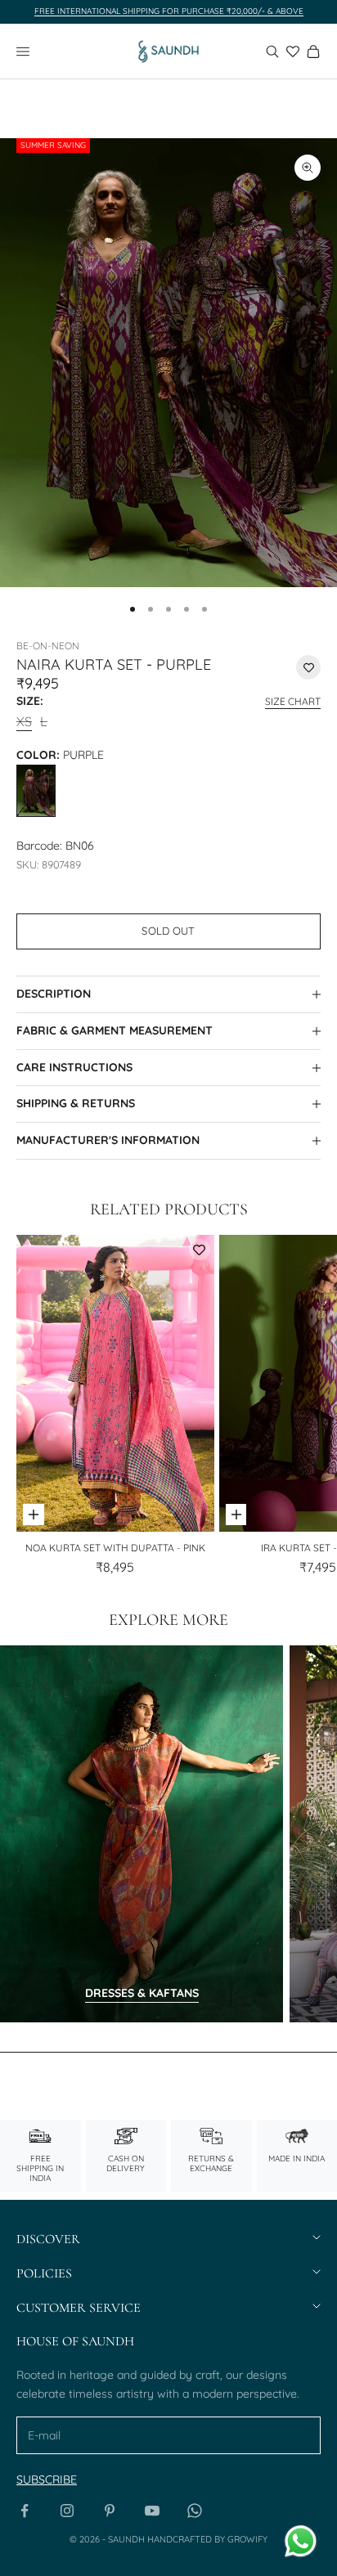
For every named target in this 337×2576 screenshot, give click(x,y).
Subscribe (47, 2480)
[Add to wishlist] (308, 667)
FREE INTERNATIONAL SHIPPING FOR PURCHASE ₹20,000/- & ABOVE (169, 11)
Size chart (293, 701)
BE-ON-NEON (48, 646)
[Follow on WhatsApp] (195, 2511)
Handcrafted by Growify (207, 2539)
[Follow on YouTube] (152, 2511)
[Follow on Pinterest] (110, 2511)
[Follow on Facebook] (25, 2511)
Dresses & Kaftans (142, 1993)
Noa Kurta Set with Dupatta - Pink (115, 1548)
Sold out (168, 931)
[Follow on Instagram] (67, 2511)
